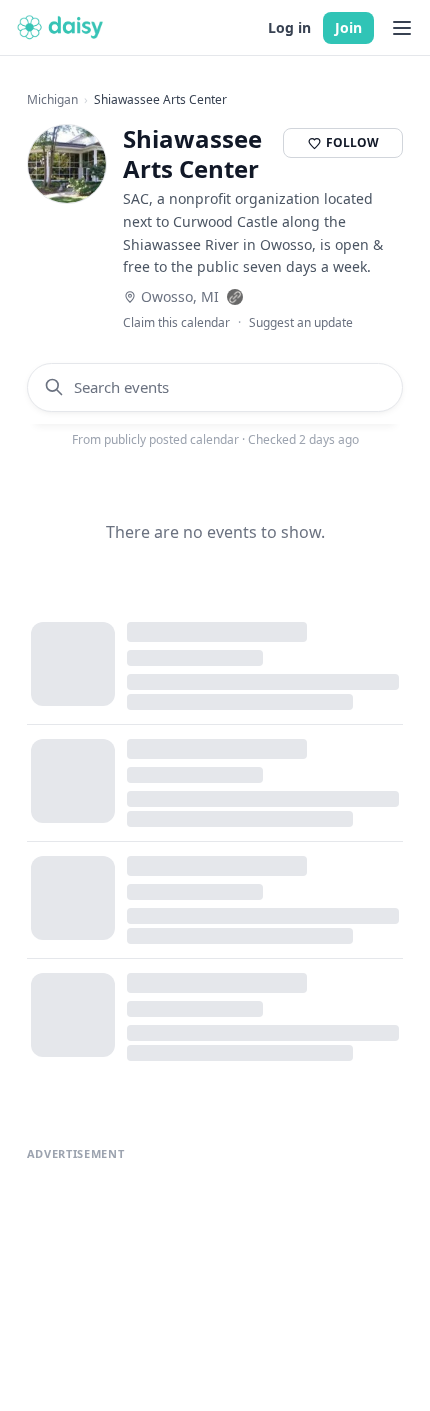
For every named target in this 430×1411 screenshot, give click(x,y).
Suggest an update (301, 323)
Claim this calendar (176, 323)
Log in (289, 27)
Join (348, 27)
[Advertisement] (215, 1244)
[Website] (235, 297)
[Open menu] (402, 28)
